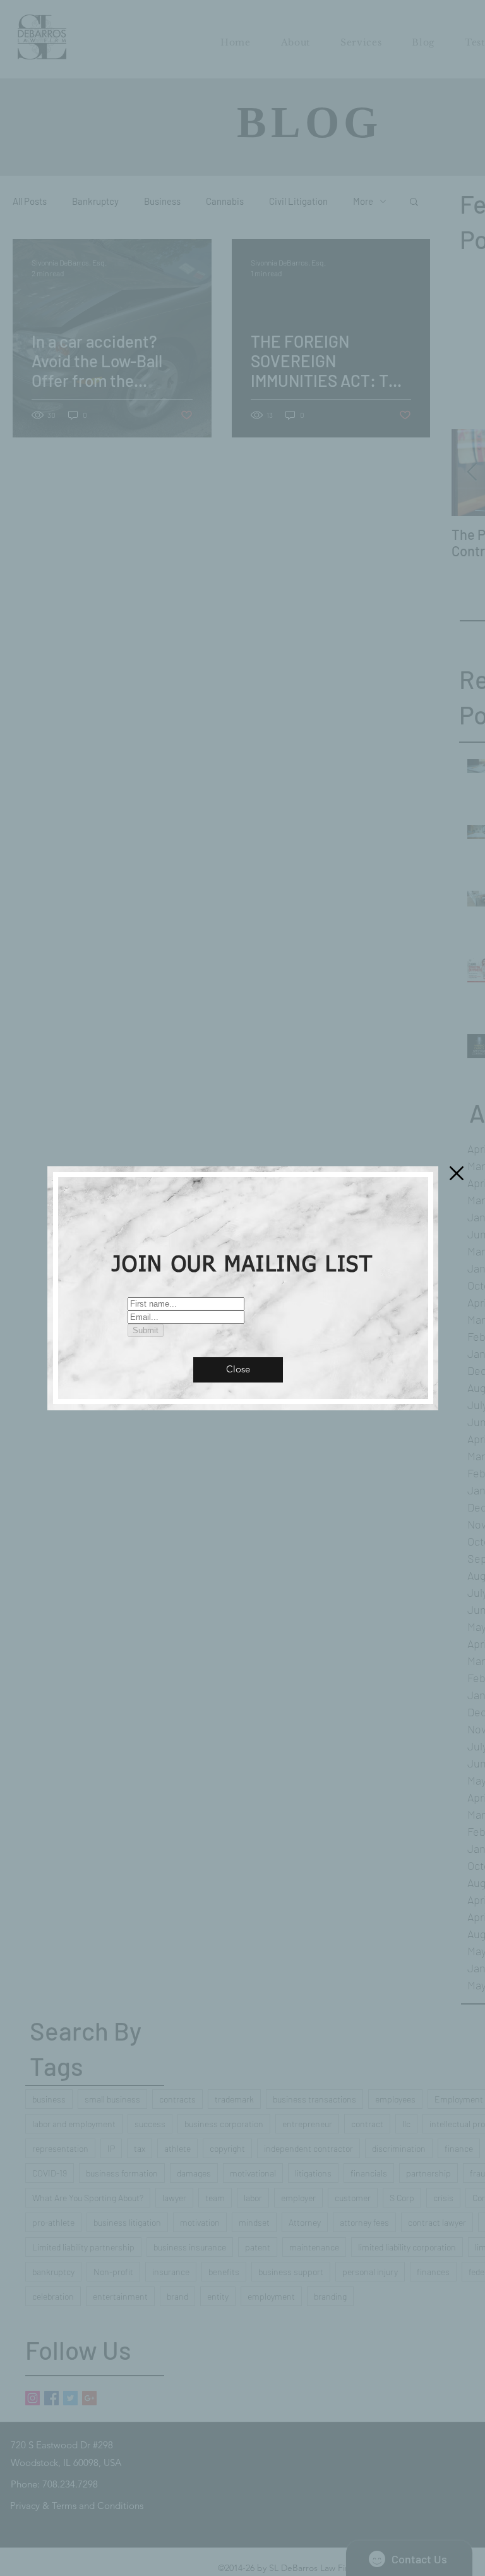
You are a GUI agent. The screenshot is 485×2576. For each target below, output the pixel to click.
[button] (238, 1370)
